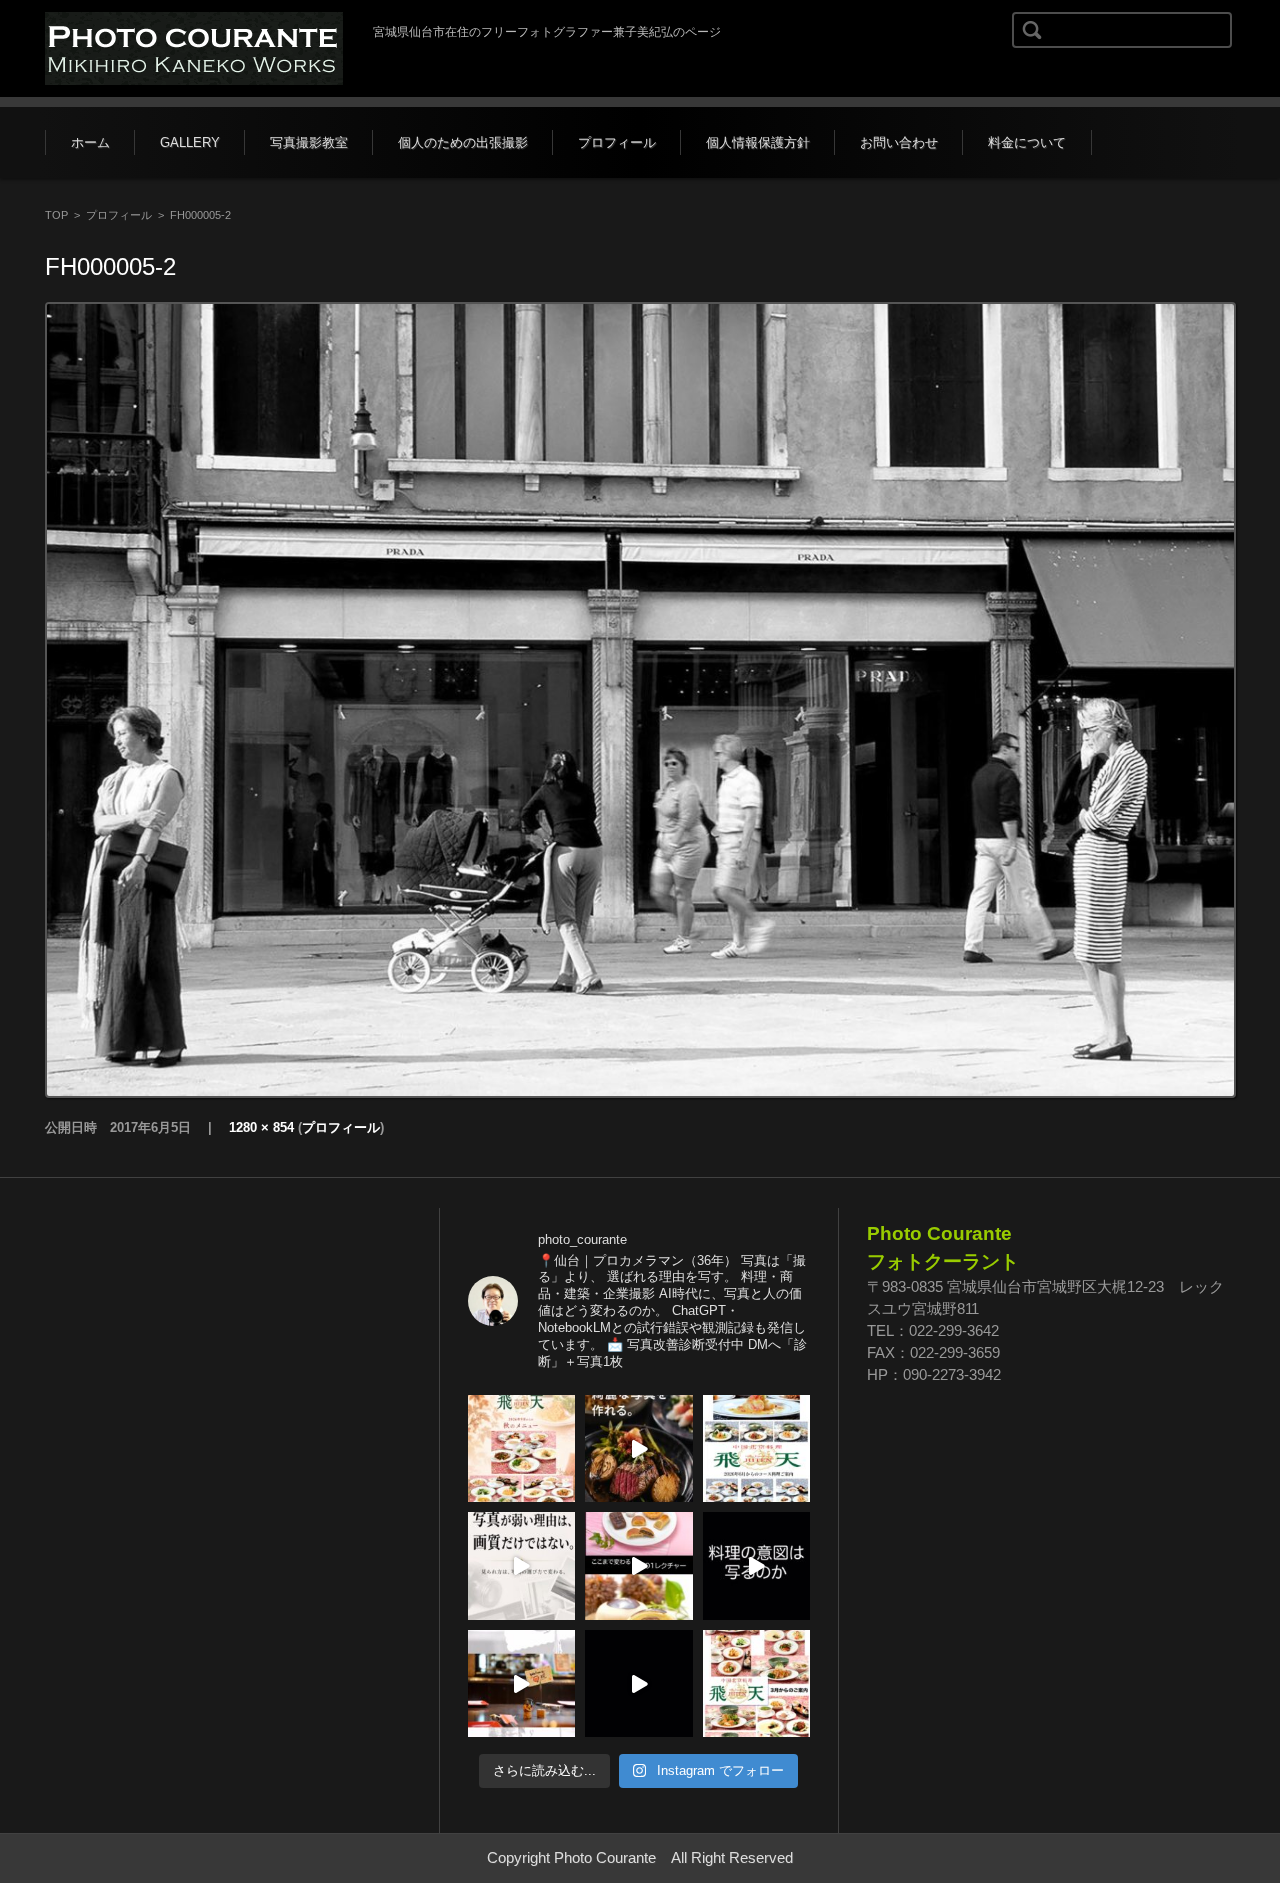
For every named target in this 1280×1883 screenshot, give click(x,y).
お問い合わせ (899, 142)
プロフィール (617, 142)
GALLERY (190, 142)
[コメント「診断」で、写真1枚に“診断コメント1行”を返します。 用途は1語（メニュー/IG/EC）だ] (639, 1684)
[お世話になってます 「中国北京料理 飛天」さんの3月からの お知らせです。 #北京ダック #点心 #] (757, 1684)
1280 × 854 (261, 1127)
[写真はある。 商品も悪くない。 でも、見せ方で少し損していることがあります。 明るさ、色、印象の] (522, 1566)
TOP (56, 215)
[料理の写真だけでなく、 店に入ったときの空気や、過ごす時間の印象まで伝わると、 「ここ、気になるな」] (522, 1684)
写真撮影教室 (309, 142)
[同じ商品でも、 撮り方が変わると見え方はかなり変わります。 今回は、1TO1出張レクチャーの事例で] (639, 1566)
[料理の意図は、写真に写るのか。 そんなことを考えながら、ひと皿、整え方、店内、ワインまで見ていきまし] (757, 1566)
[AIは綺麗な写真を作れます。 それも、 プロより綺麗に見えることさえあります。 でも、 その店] (639, 1449)
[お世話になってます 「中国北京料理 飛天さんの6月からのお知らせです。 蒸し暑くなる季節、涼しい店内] (757, 1449)
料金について (1027, 142)
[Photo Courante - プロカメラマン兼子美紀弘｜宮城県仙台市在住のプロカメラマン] (194, 48)
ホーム (90, 142)
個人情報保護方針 (758, 142)
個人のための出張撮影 (463, 142)
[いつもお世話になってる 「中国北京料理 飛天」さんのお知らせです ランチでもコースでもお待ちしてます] (522, 1449)
